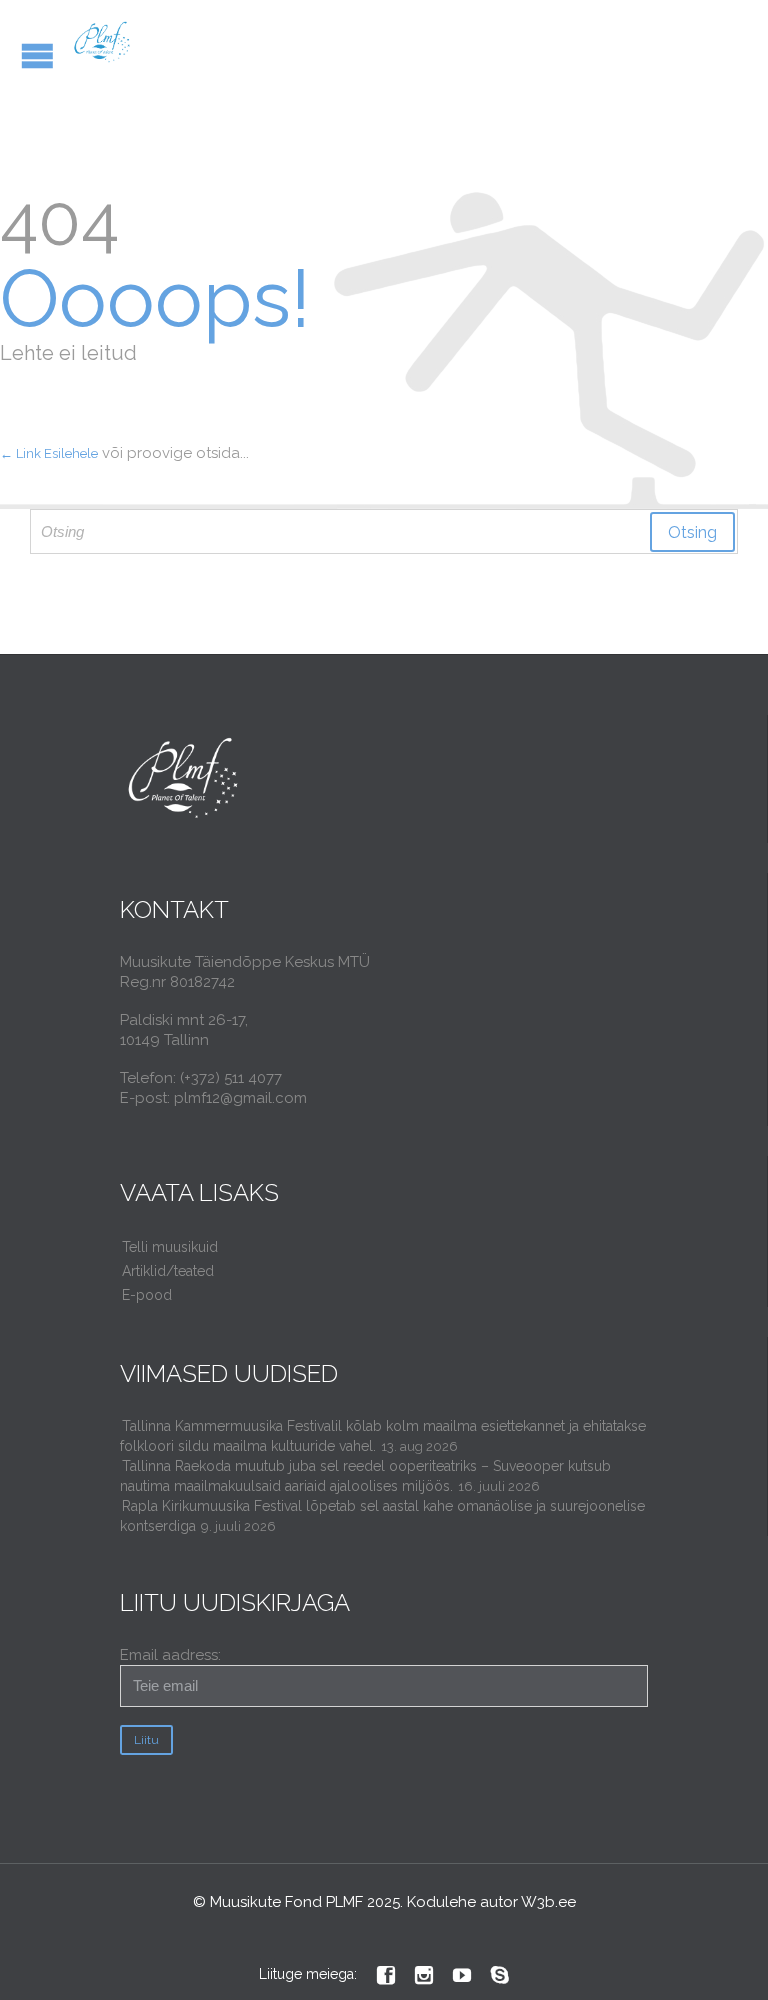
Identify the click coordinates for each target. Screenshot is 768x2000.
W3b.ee (548, 1902)
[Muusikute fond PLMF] (102, 42)
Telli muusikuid (170, 1247)
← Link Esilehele (49, 453)
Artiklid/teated (168, 1271)
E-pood (147, 1295)
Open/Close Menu (37, 55)
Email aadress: (170, 1655)
